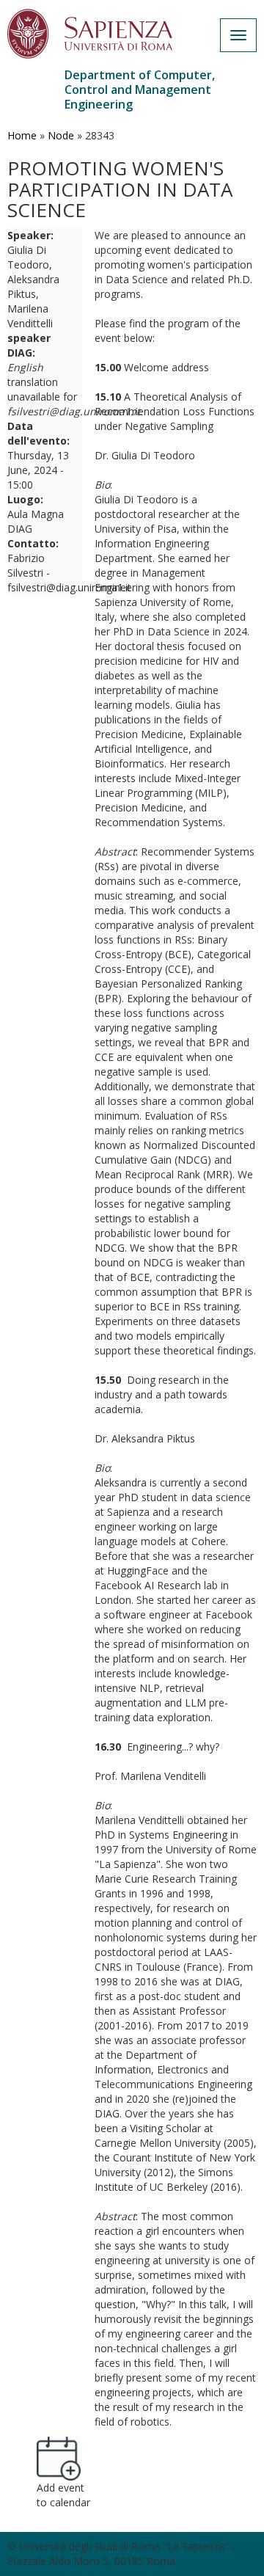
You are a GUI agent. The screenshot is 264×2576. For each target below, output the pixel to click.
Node (61, 135)
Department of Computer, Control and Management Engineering (140, 90)
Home (22, 135)
